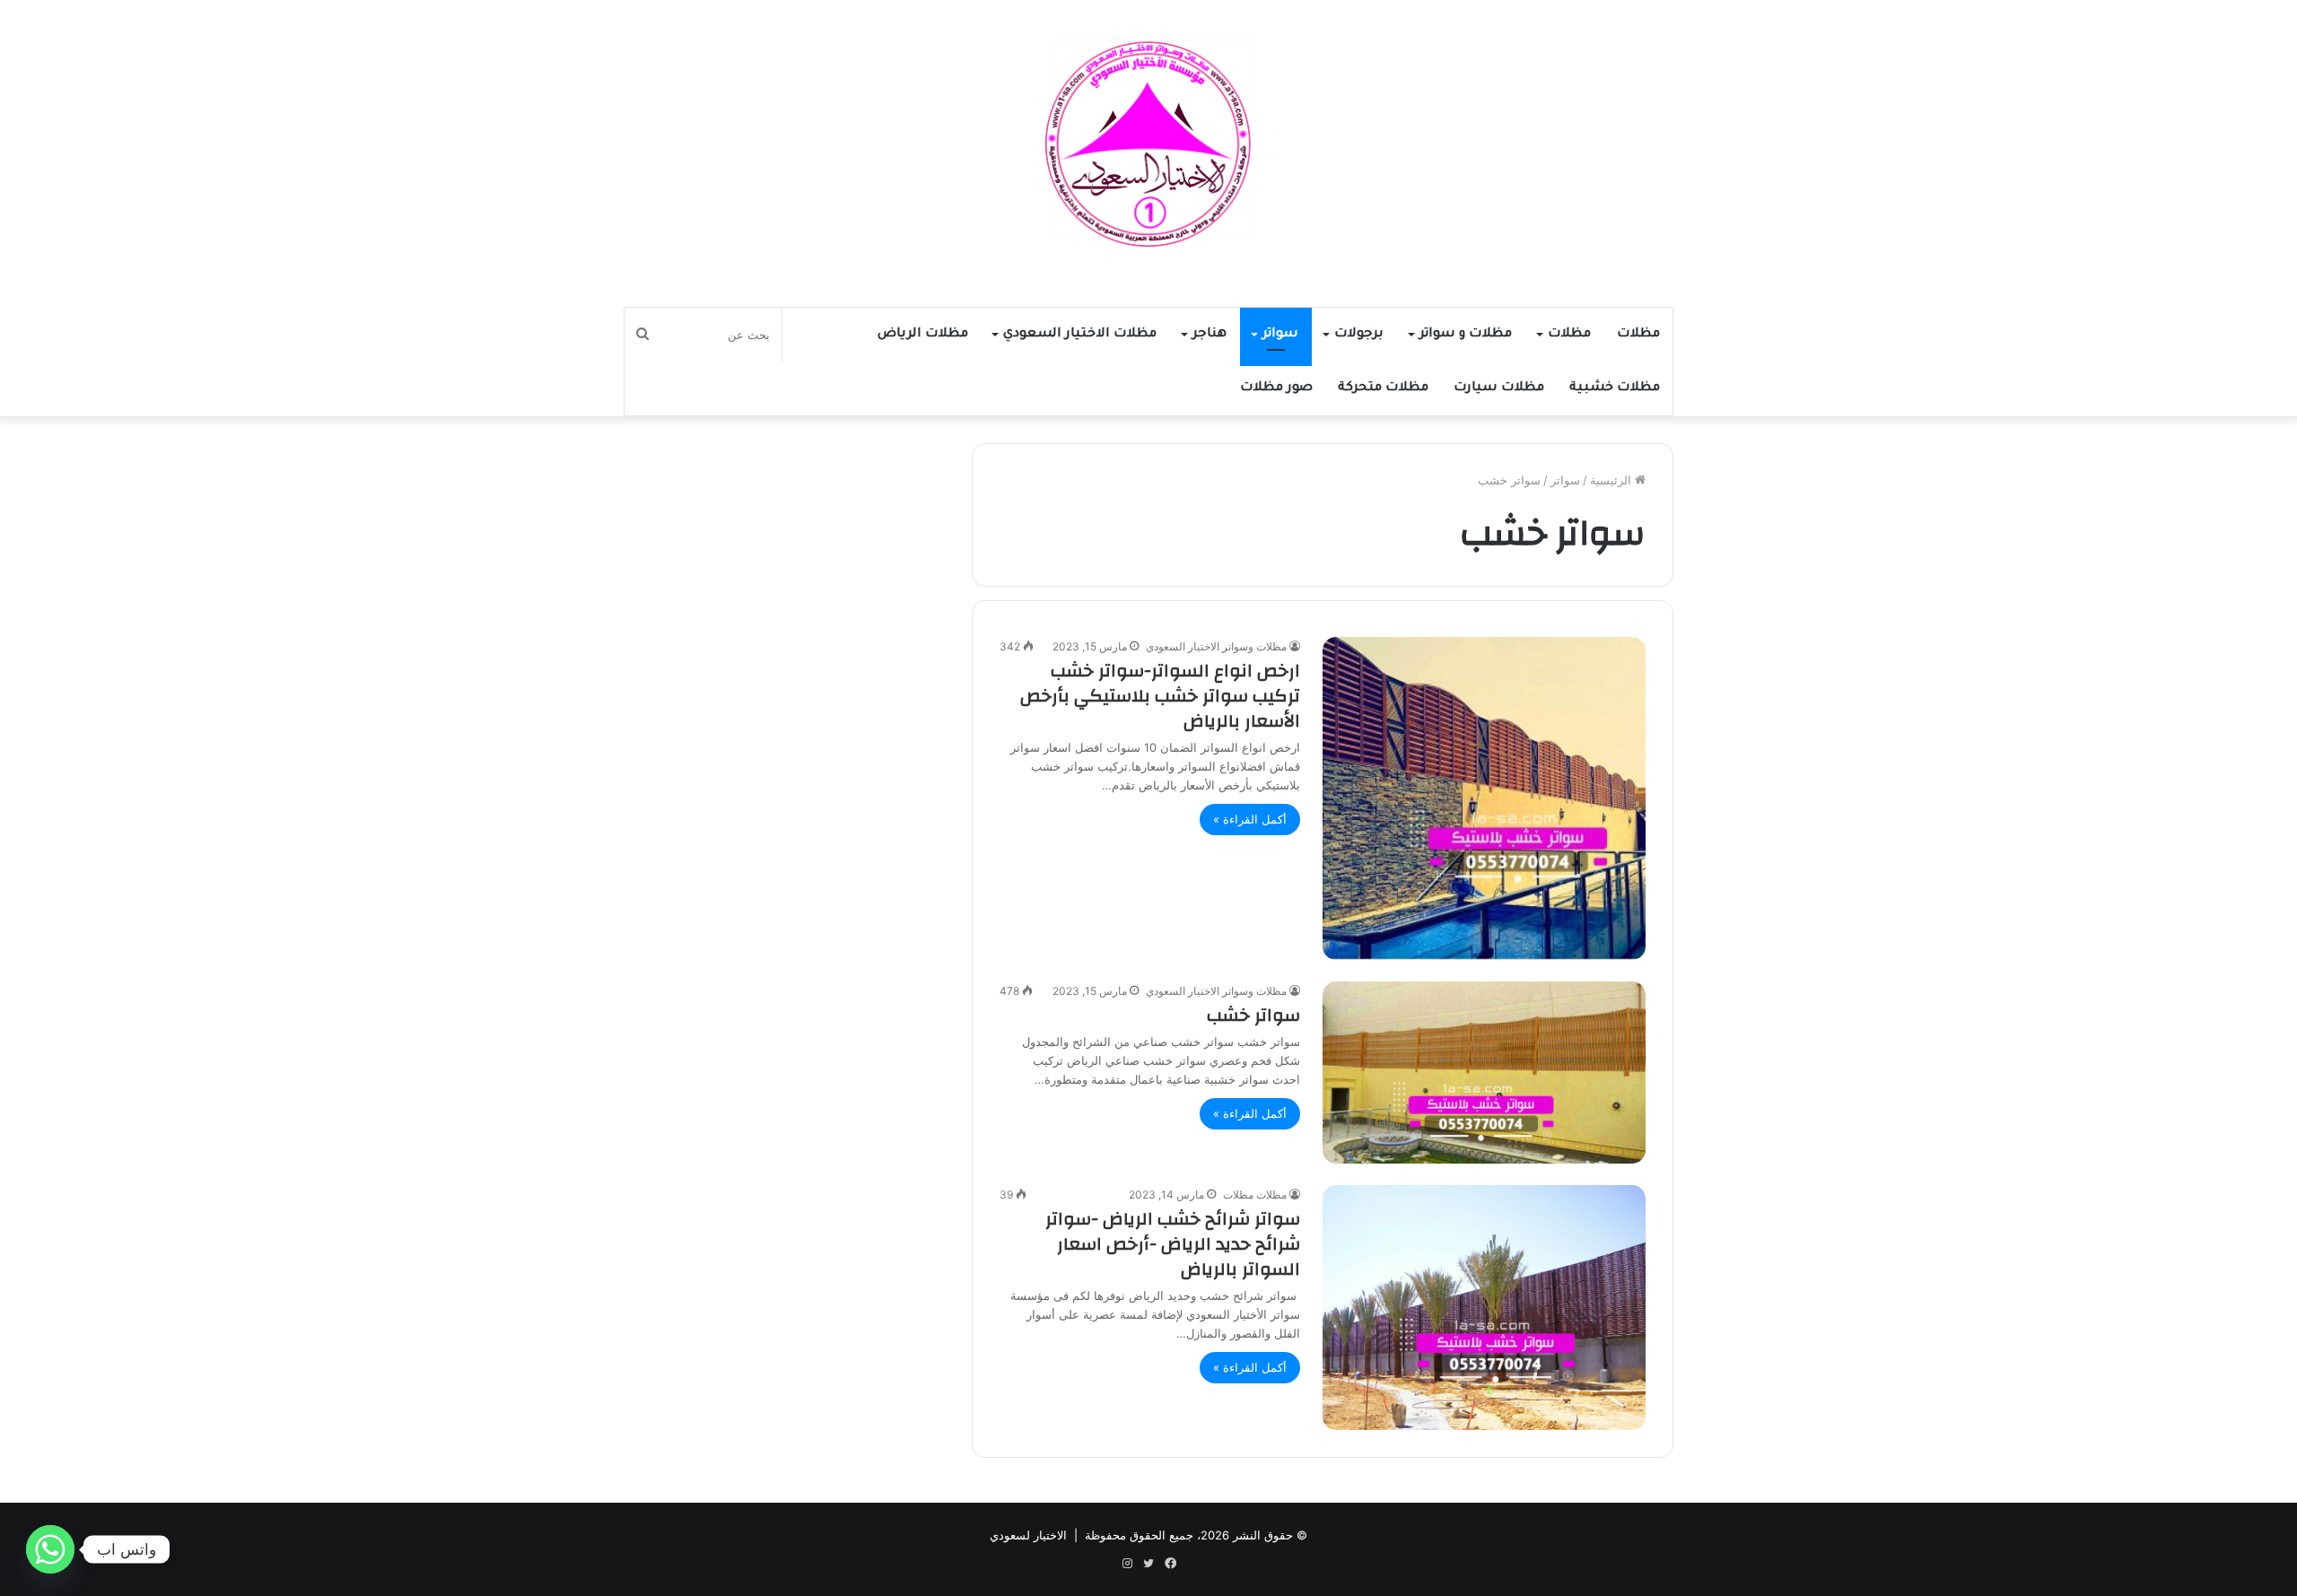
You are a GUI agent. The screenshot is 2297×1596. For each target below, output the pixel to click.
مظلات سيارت (1499, 388)
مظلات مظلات (1255, 1195)
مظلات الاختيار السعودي (1080, 335)
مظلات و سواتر (1466, 335)
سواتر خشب (1253, 1015)
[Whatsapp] (50, 1549)
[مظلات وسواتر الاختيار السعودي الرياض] (1148, 144)
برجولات (1359, 335)
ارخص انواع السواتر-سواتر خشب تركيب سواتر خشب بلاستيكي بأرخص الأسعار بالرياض (1160, 696)
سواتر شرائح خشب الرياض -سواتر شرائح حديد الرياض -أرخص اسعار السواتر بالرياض (1173, 1244)
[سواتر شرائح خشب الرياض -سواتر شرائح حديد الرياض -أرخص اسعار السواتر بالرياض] (1484, 1307)
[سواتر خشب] (1484, 1073)
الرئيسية (1612, 480)
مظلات (1638, 335)
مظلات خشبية (1615, 388)
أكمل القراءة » (1250, 819)
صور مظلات (1276, 388)
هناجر (1210, 335)
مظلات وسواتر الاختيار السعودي (1216, 646)
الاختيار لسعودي (1028, 1535)
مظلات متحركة (1383, 388)
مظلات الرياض (923, 335)
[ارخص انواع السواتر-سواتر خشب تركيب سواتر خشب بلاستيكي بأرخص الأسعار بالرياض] (1484, 798)
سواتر (1280, 335)
